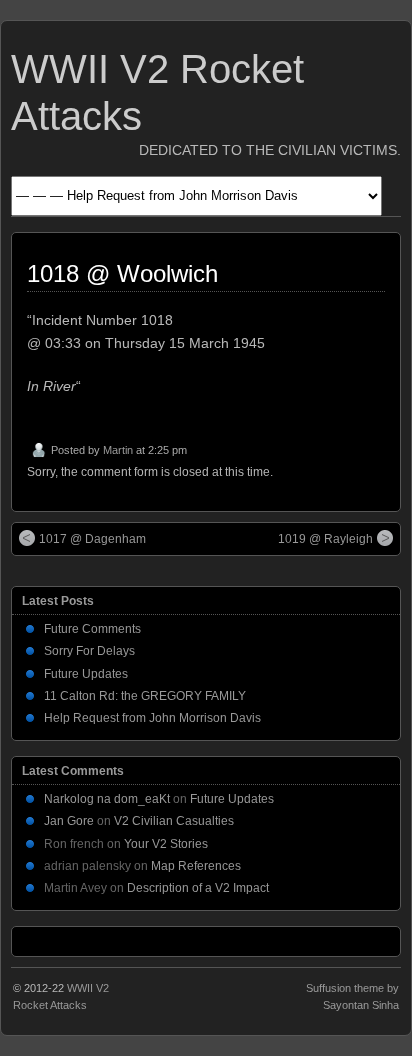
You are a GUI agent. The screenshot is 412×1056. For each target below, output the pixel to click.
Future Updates (86, 674)
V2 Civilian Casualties (174, 821)
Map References (196, 866)
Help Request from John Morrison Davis (152, 718)
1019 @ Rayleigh (325, 539)
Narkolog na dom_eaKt (107, 799)
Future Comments (92, 629)
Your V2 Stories (166, 844)
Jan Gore (69, 821)
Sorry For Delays (89, 651)
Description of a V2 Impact (198, 888)
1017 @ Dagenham (92, 539)
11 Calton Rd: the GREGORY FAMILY (145, 696)
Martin (118, 450)
